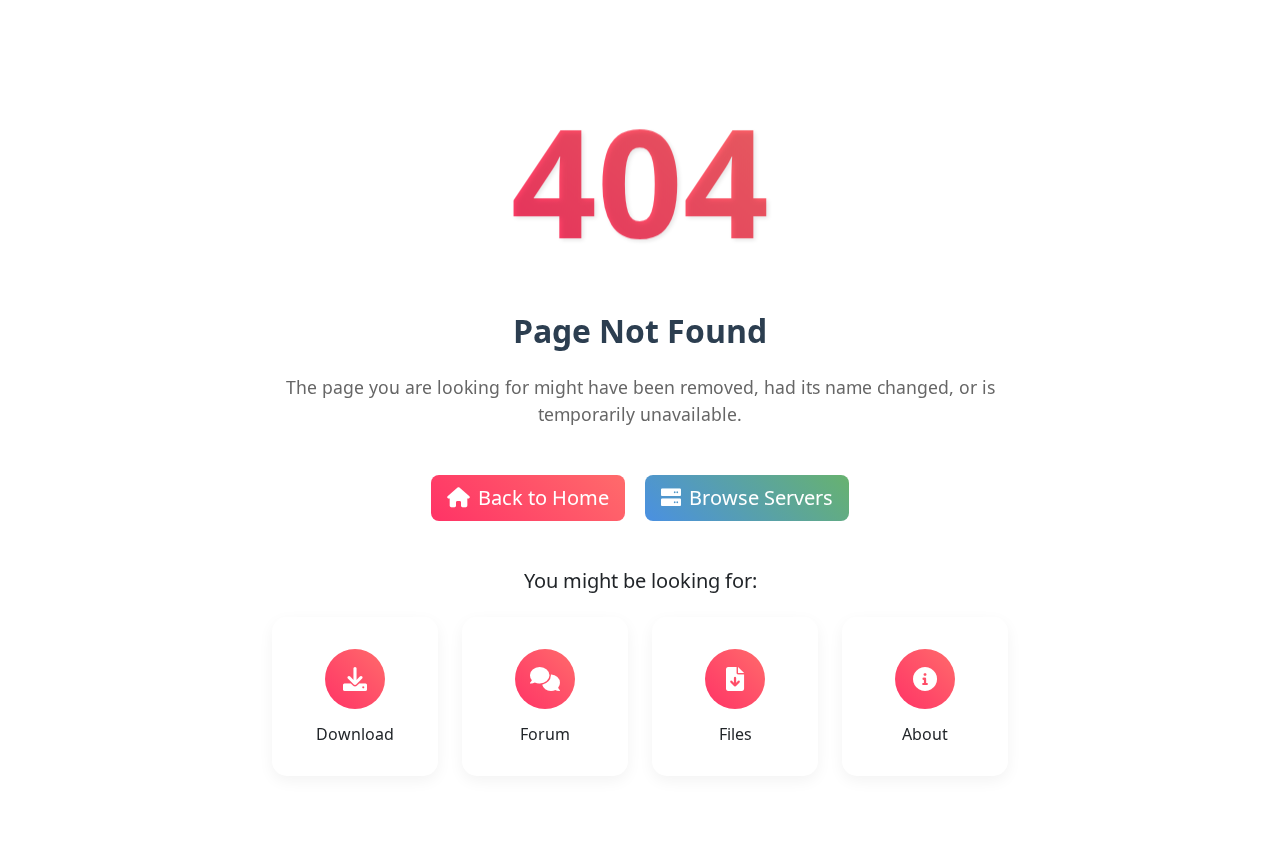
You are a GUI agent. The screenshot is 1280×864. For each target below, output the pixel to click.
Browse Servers (761, 497)
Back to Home (543, 497)
